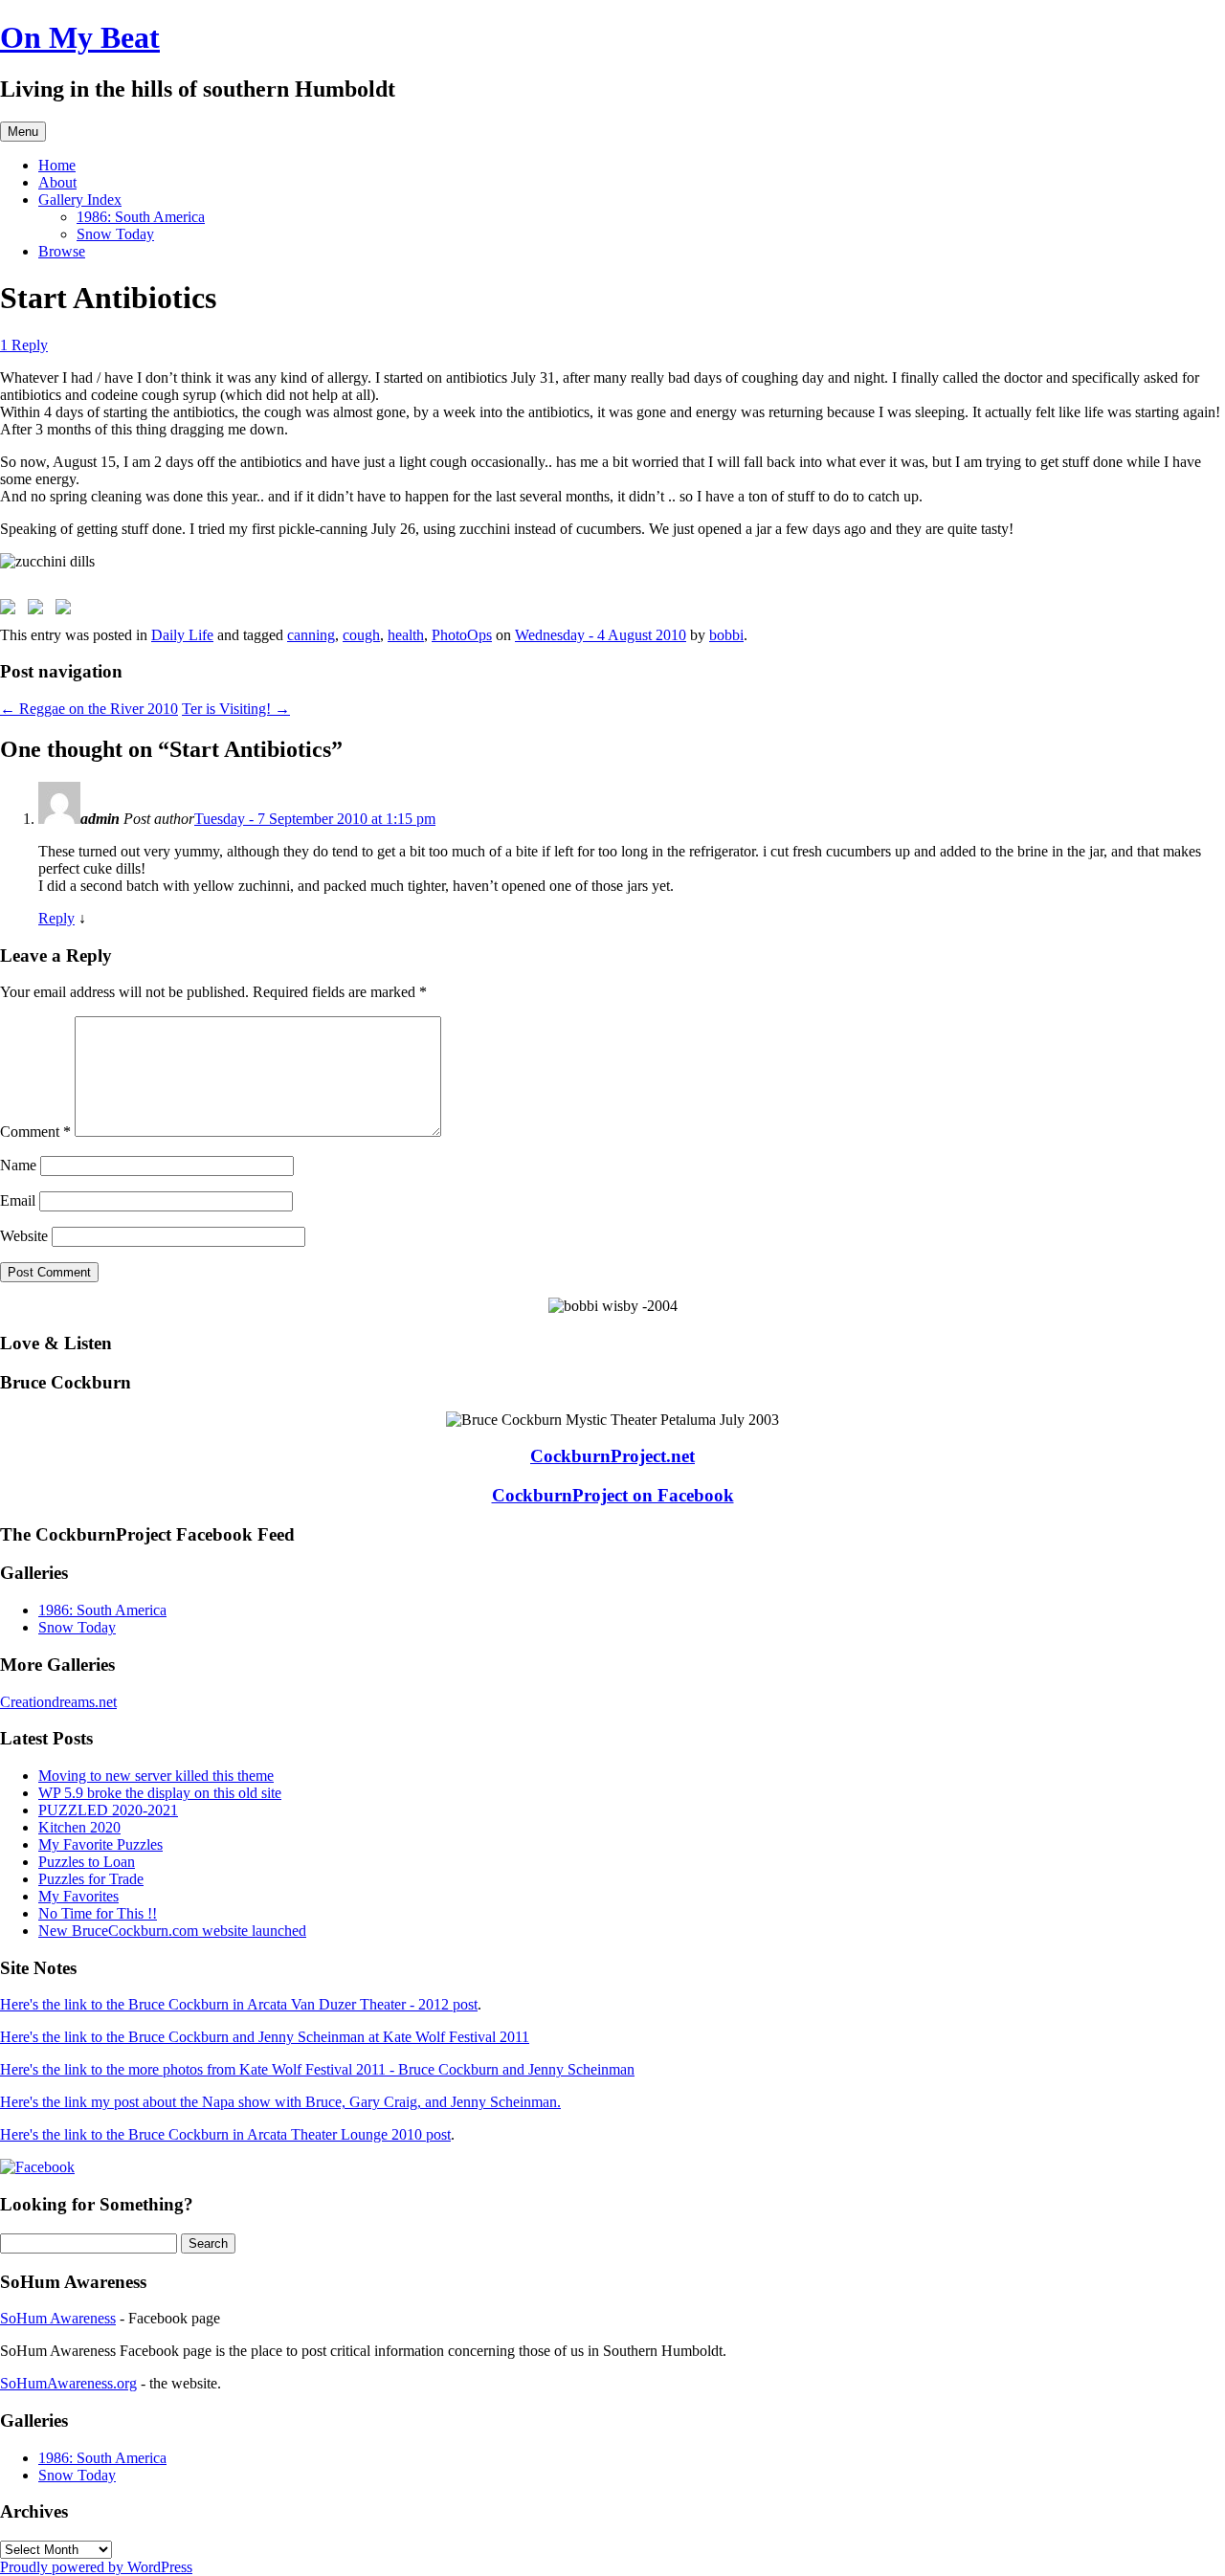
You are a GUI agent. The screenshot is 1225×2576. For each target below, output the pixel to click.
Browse (62, 251)
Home (57, 165)
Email (18, 1200)
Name (18, 1165)
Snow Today (115, 234)
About (57, 182)
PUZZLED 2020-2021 (108, 1810)
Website (24, 1236)
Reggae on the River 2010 (89, 709)
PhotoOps (462, 635)
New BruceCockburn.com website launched (172, 1931)
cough (361, 635)
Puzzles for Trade (91, 1879)
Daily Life (182, 635)
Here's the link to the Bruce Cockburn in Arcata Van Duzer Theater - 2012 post (239, 2004)
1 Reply (24, 345)
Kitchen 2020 (79, 1827)
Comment (35, 1132)
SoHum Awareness (58, 2318)
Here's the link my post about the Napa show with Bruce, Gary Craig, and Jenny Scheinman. (280, 2102)
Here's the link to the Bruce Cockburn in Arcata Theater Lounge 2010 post (225, 2134)
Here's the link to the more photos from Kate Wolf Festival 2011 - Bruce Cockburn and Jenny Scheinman (317, 2069)
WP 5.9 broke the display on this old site (160, 1793)
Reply (56, 918)
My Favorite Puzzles (100, 1844)
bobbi (726, 635)
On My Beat (80, 37)
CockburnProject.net (612, 1456)
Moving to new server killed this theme (156, 1776)
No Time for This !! (98, 1913)
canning (311, 635)
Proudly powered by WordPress (96, 2567)
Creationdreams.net (58, 1702)
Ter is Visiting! (236, 709)
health (406, 635)
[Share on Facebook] (11, 611)
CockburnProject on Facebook (613, 1495)
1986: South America (141, 217)
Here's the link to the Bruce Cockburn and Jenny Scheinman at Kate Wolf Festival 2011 (265, 2037)
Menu (23, 132)
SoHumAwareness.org (68, 2383)
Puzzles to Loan (87, 1862)
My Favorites (78, 1896)
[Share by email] (67, 611)
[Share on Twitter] (39, 611)
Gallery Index (80, 200)
